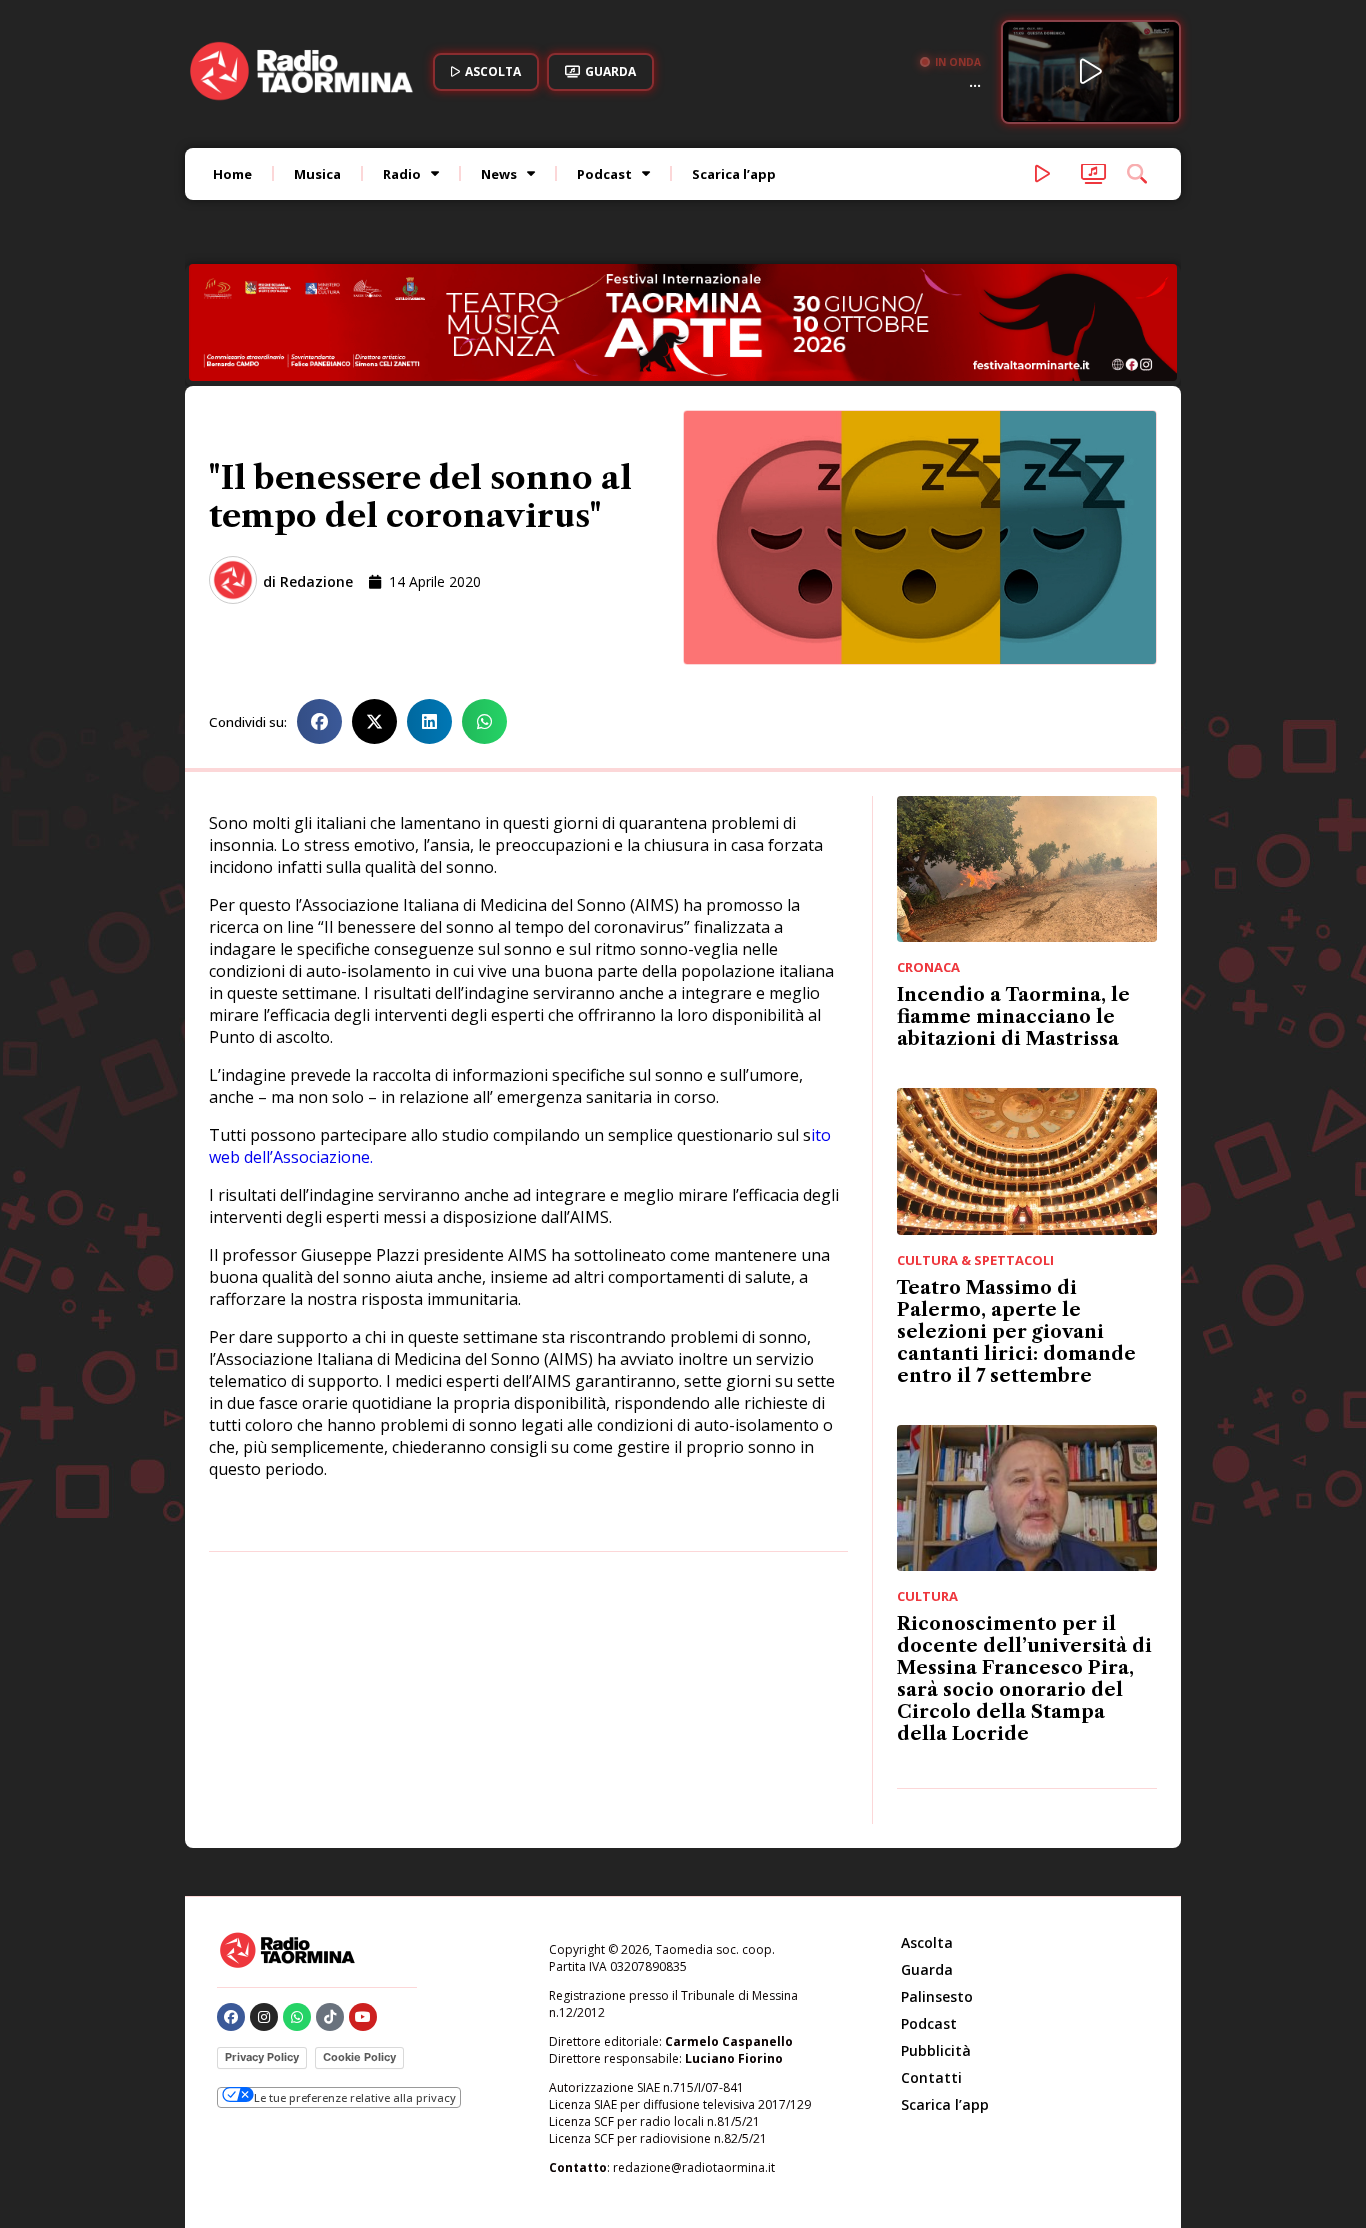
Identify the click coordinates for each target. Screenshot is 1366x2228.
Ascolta (927, 1942)
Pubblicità (936, 2050)
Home (232, 174)
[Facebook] (231, 2017)
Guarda (927, 1969)
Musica (317, 174)
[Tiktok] (330, 2017)
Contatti (931, 2077)
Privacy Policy (262, 2057)
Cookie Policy (359, 2057)
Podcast (604, 174)
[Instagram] (264, 2017)
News (499, 174)
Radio (402, 174)
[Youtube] (363, 2017)
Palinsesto (937, 1996)
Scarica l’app (734, 174)
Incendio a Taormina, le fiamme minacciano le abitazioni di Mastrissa (1013, 1017)
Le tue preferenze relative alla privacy (355, 2097)
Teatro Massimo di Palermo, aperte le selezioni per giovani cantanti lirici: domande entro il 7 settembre (1016, 1332)
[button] (319, 721)
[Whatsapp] (297, 2017)
